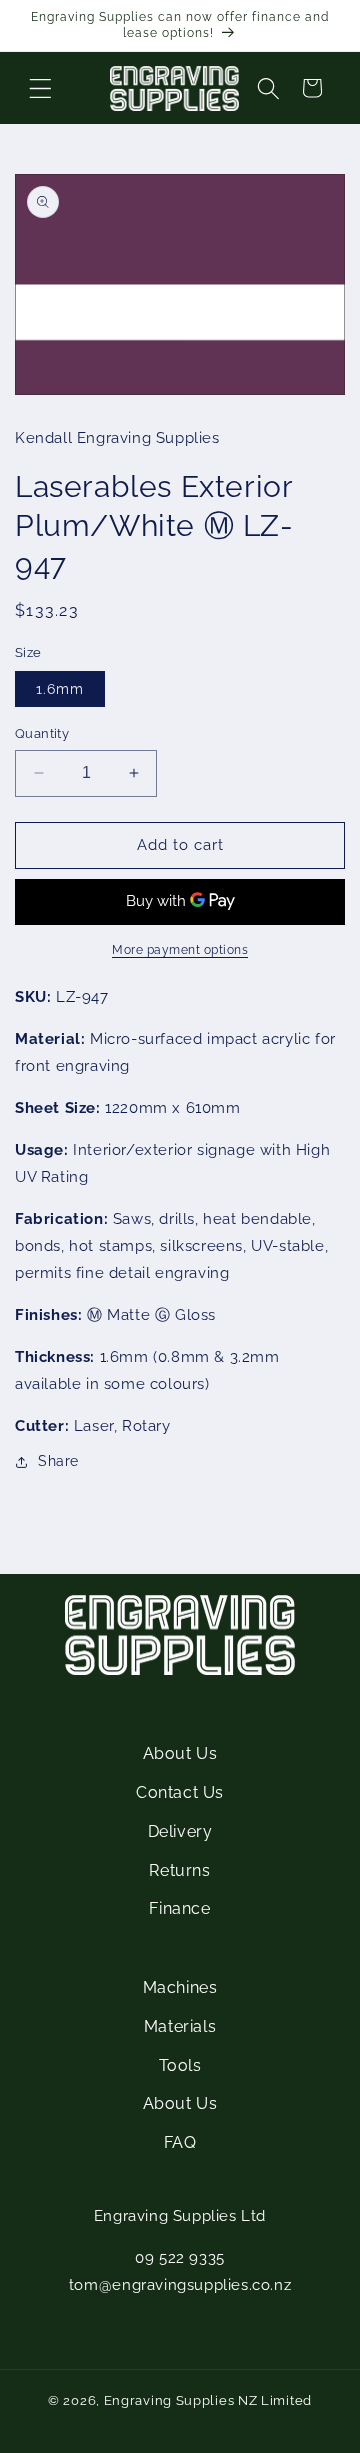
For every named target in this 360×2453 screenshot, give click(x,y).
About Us (180, 1753)
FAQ (180, 2142)
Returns (179, 1870)
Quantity (42, 733)
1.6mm (60, 689)
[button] (40, 88)
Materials (180, 2026)
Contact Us (180, 1792)
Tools (180, 2065)
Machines (180, 1987)
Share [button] (58, 1461)
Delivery (180, 1831)
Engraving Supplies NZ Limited (208, 2400)
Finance (179, 1908)
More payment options (180, 950)
